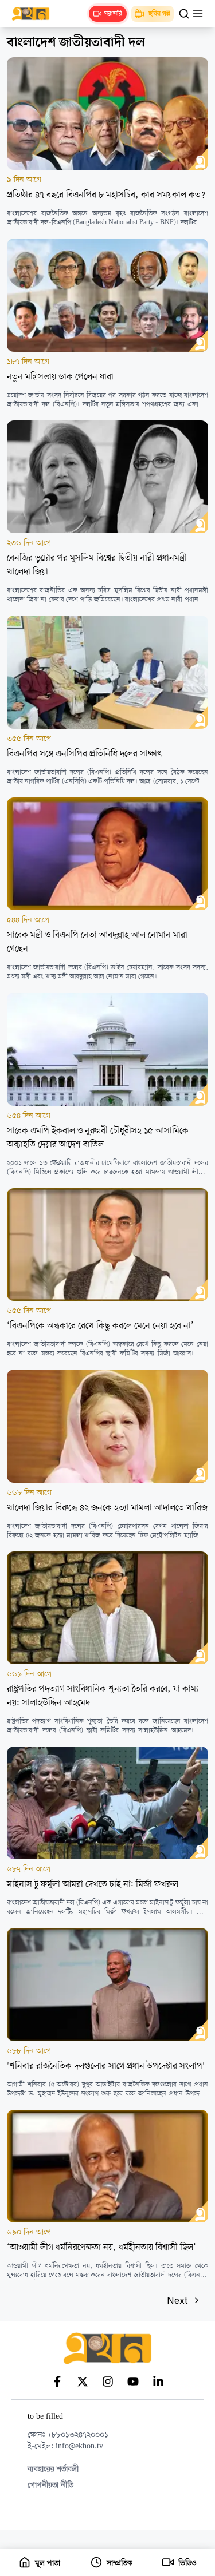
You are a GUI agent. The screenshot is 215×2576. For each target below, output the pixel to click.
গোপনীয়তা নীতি (50, 2485)
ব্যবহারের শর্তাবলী (53, 2469)
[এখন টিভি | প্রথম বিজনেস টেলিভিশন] (36, 14)
